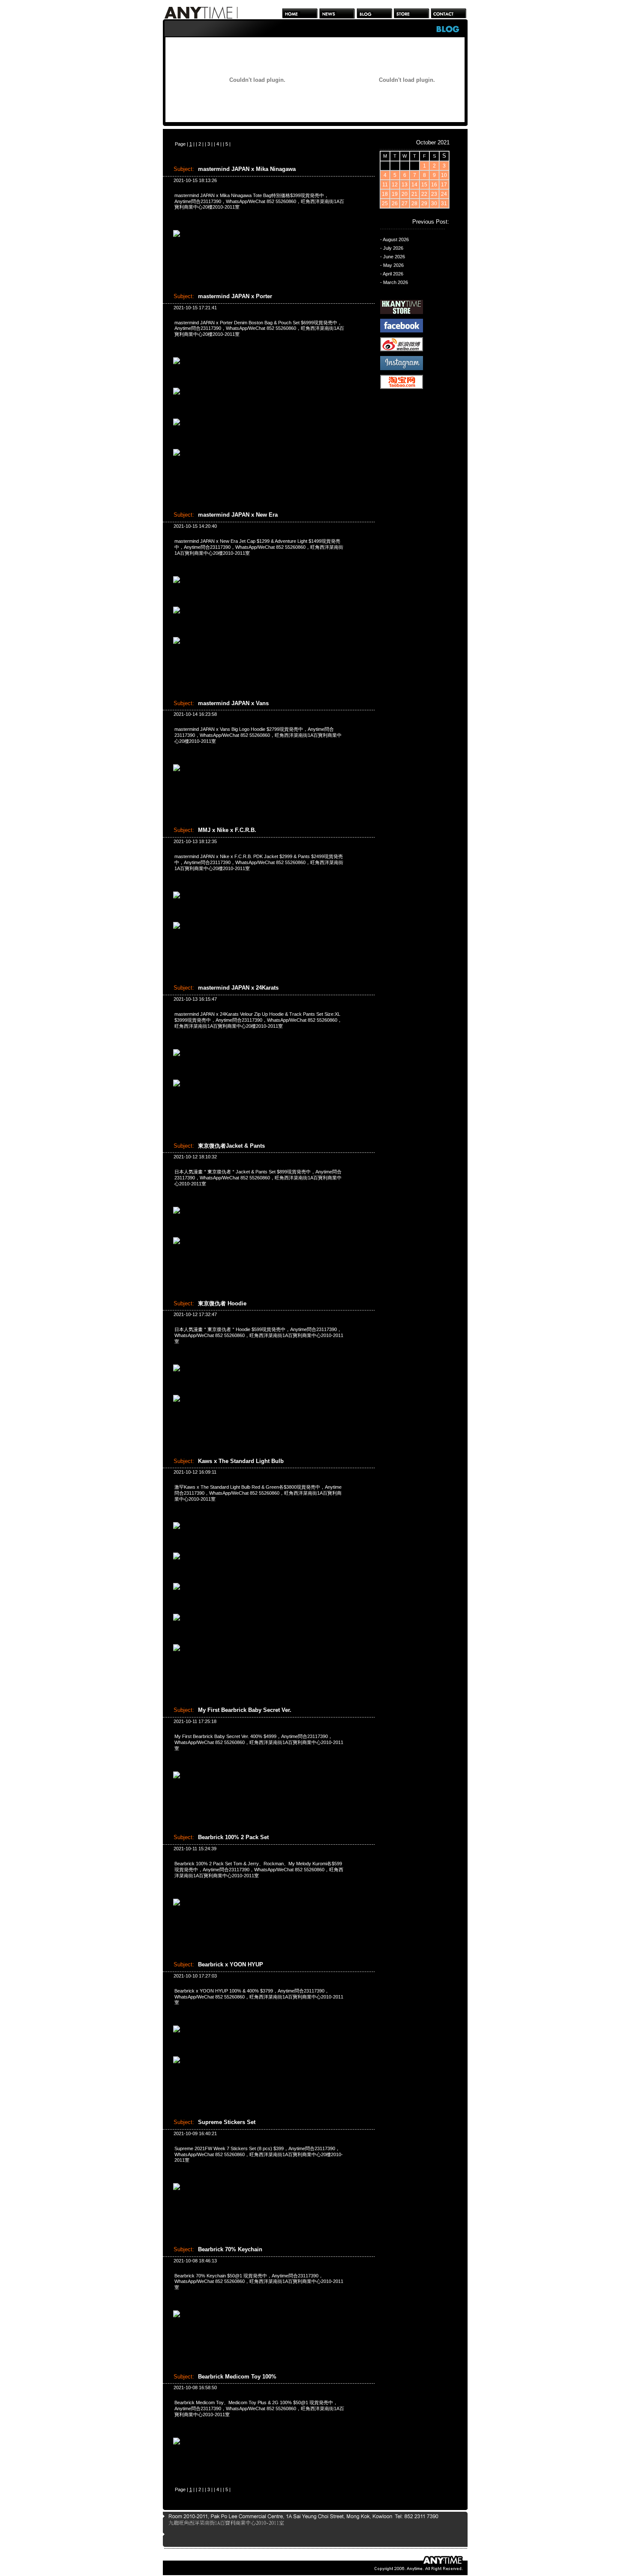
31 (444, 203)
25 (385, 203)
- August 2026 (394, 239)
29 (424, 203)
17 (444, 185)
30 (434, 203)
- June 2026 (393, 257)
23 (434, 194)
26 (395, 203)
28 (414, 203)
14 (414, 185)
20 (405, 194)
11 (385, 185)
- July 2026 (392, 248)
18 (385, 194)
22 (424, 194)
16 (434, 185)
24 (444, 194)
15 (424, 185)
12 (395, 185)
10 (444, 175)
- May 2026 (392, 265)
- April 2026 (392, 274)
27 (405, 203)
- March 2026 (394, 282)
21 (414, 194)
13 (405, 185)
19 (395, 194)
